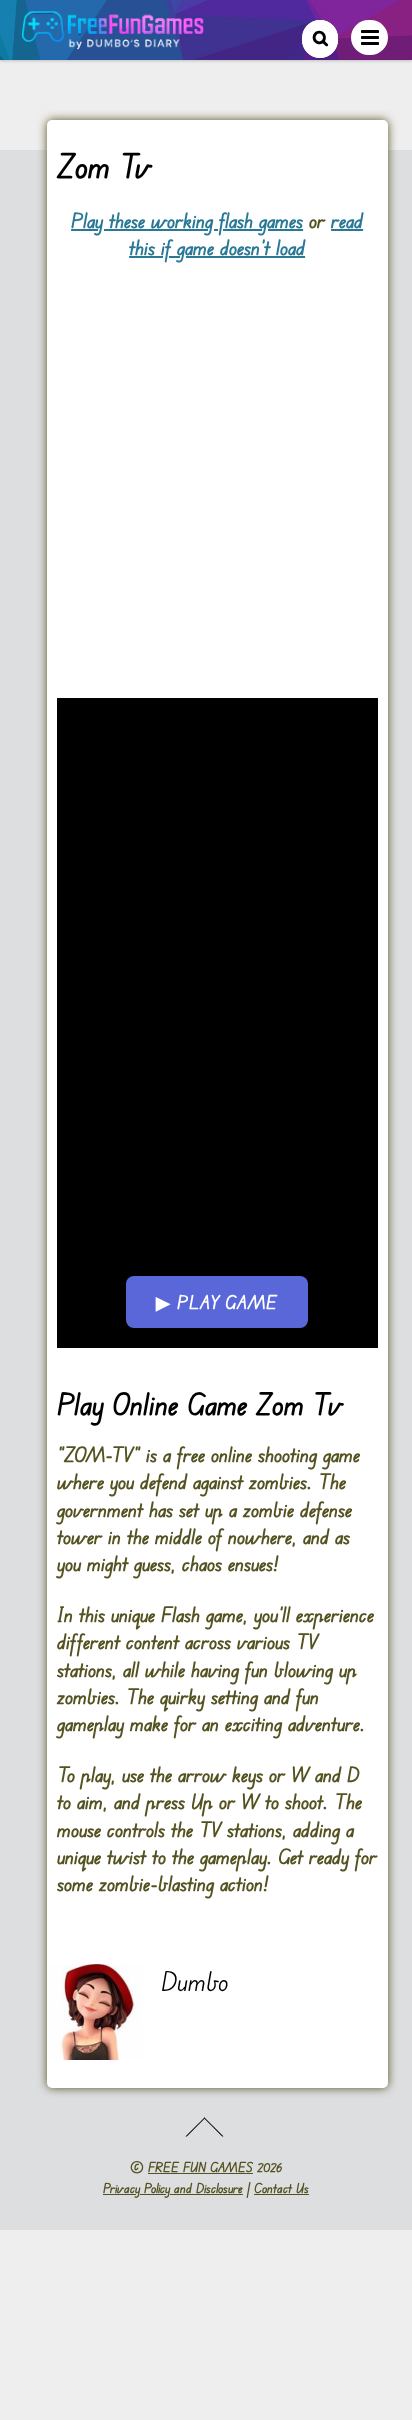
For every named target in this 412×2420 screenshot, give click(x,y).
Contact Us (281, 2188)
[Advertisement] (206, 468)
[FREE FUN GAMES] (113, 38)
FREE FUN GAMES (200, 2167)
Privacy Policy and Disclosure (173, 2188)
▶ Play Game (217, 1302)
